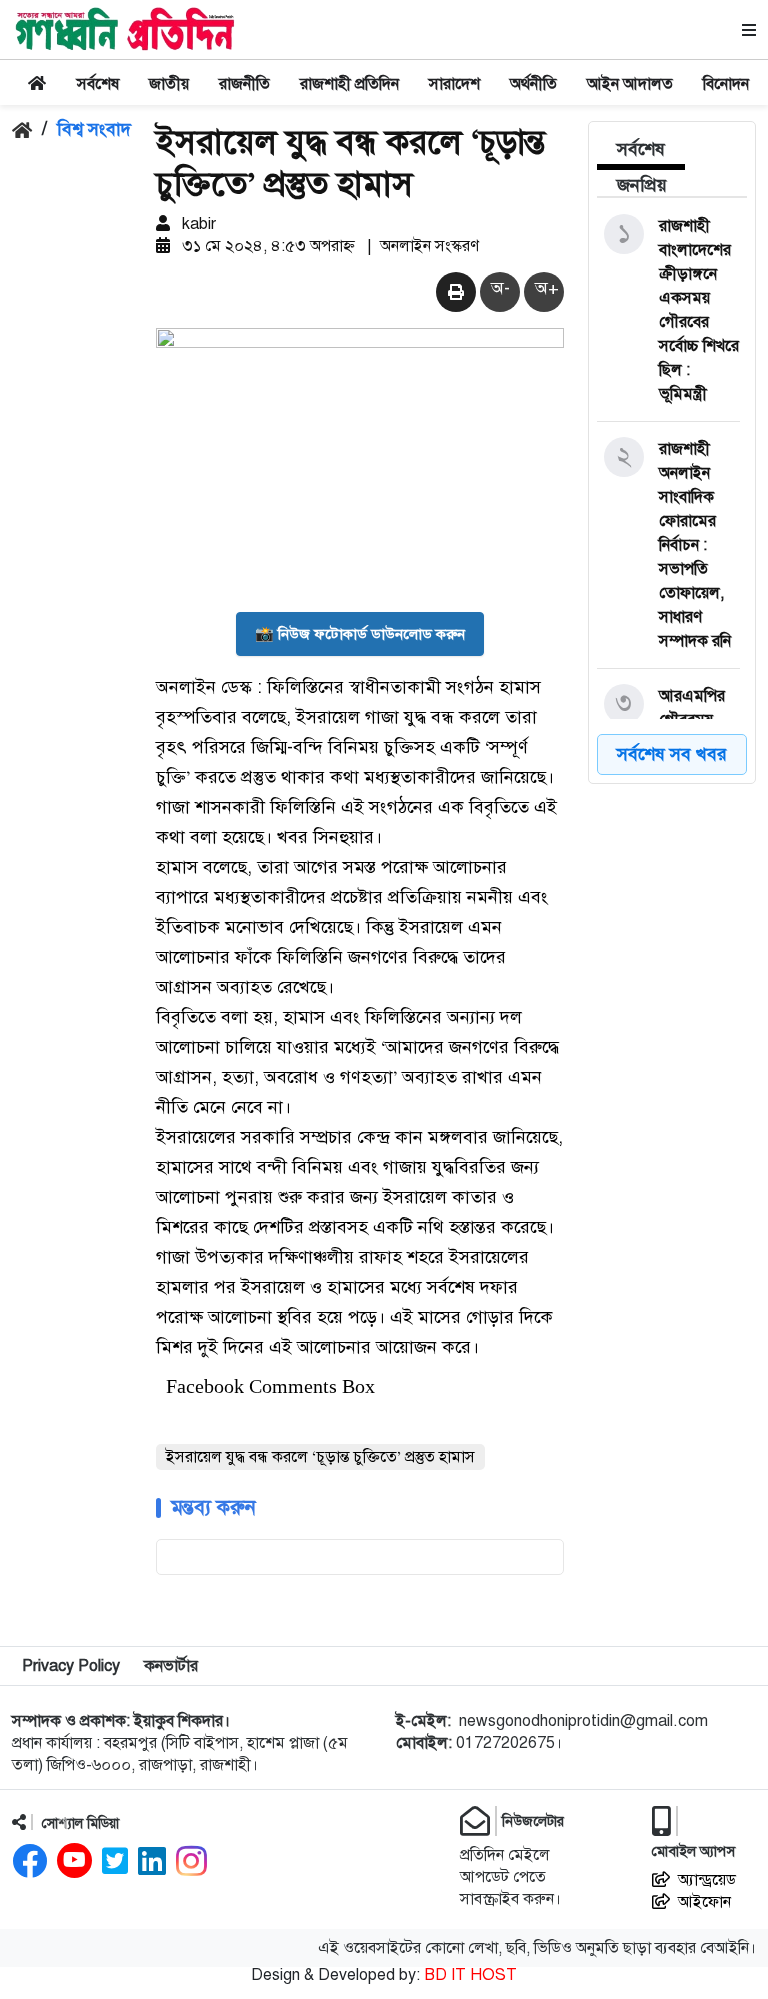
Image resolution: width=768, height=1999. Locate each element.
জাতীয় (169, 84)
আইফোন (704, 1902)
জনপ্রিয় (642, 185)
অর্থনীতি (533, 84)
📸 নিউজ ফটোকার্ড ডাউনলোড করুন (360, 634)
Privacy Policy (71, 1666)
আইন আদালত (630, 84)
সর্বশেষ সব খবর (672, 754)
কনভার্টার (171, 1666)
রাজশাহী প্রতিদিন (349, 84)
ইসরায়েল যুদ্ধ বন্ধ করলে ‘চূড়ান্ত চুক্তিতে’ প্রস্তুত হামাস (320, 1457)
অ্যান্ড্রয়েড (707, 1880)
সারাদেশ (454, 84)
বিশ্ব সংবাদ (94, 129)
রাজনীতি (244, 84)
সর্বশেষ (98, 84)
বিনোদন (726, 84)
